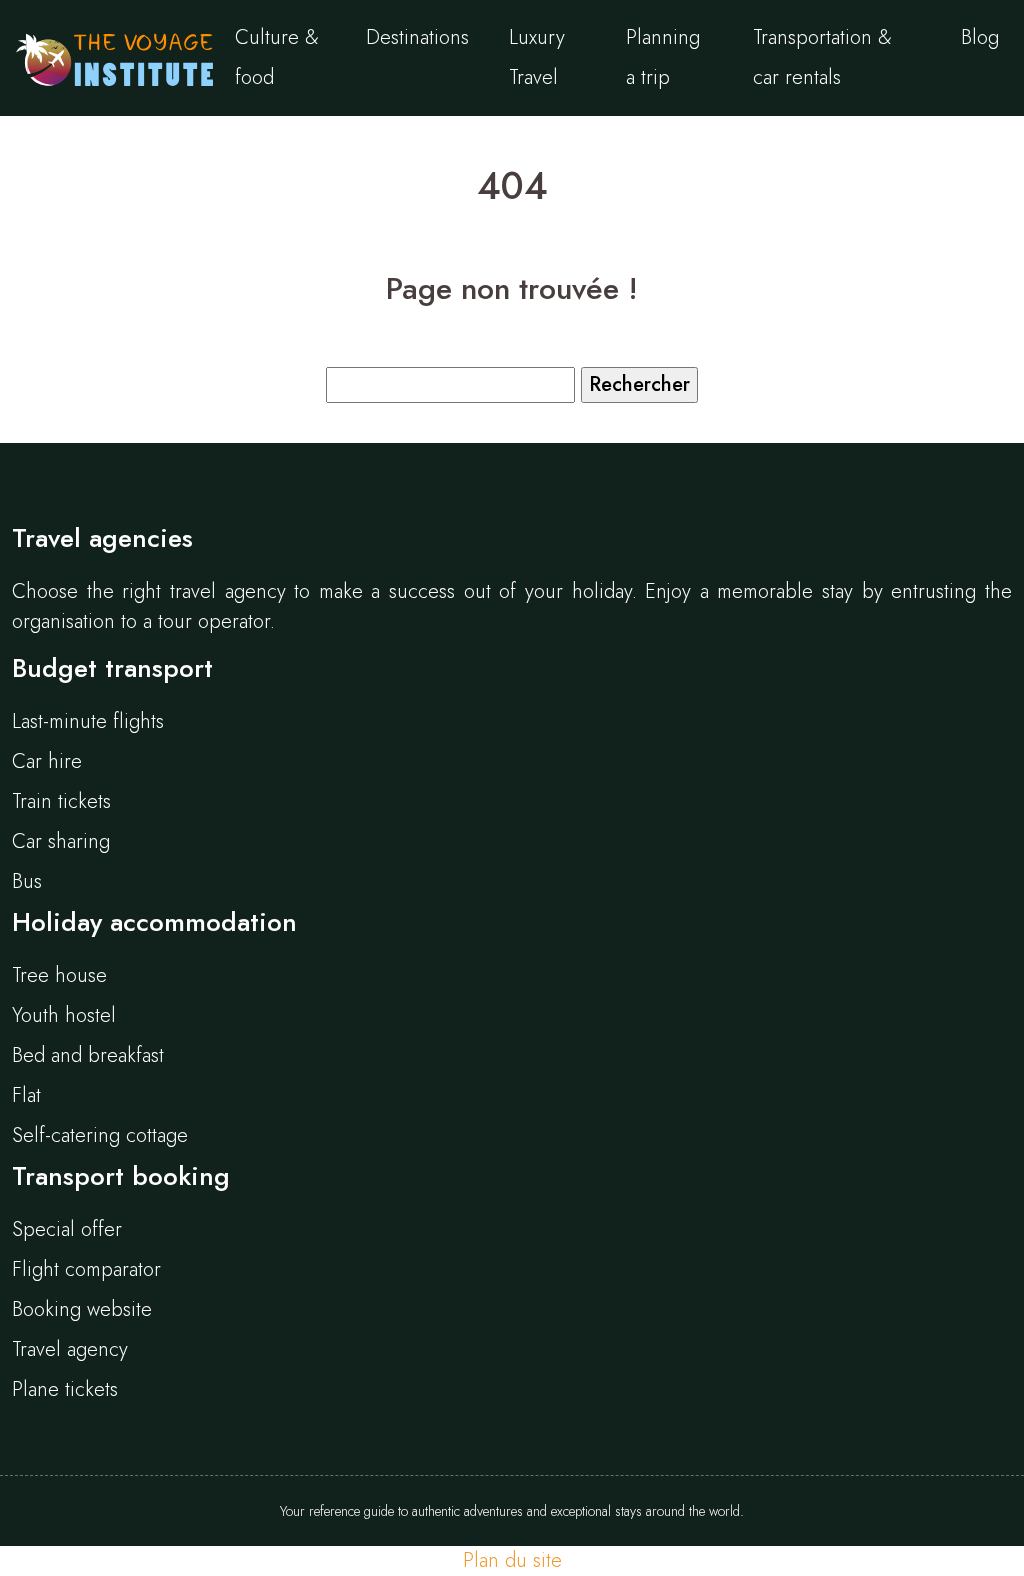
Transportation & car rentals (822, 57)
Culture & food (277, 57)
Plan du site (512, 1560)
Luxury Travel (537, 57)
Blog (980, 37)
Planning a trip (663, 57)
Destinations (417, 37)
